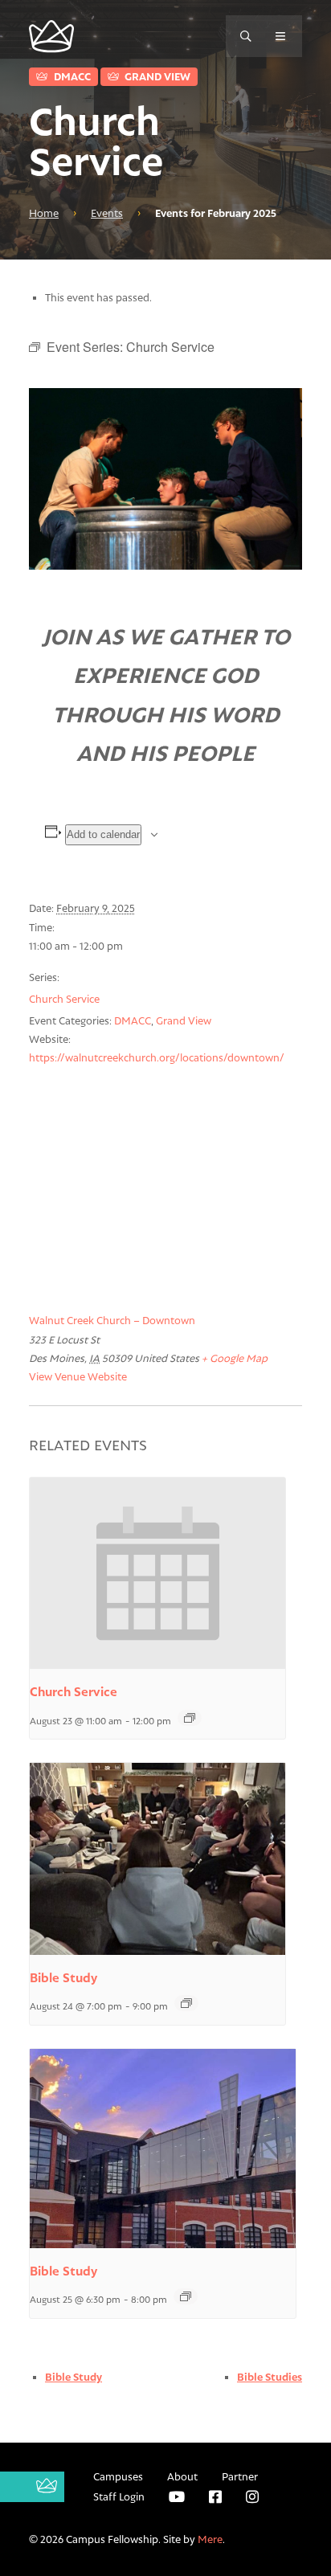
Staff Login (119, 2496)
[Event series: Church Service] (190, 1718)
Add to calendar (103, 834)
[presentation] (157, 1573)
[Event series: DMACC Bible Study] (186, 2003)
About (182, 2476)
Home (44, 213)
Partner (240, 2476)
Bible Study (63, 1978)
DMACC (71, 76)
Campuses (118, 2476)
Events (107, 213)
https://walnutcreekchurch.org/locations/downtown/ (157, 1057)
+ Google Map (235, 1358)
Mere (210, 2539)
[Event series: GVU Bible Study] (186, 2296)
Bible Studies (270, 2377)
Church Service (64, 999)
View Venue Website (78, 1376)
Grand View (156, 76)
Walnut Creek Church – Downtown (112, 1320)
